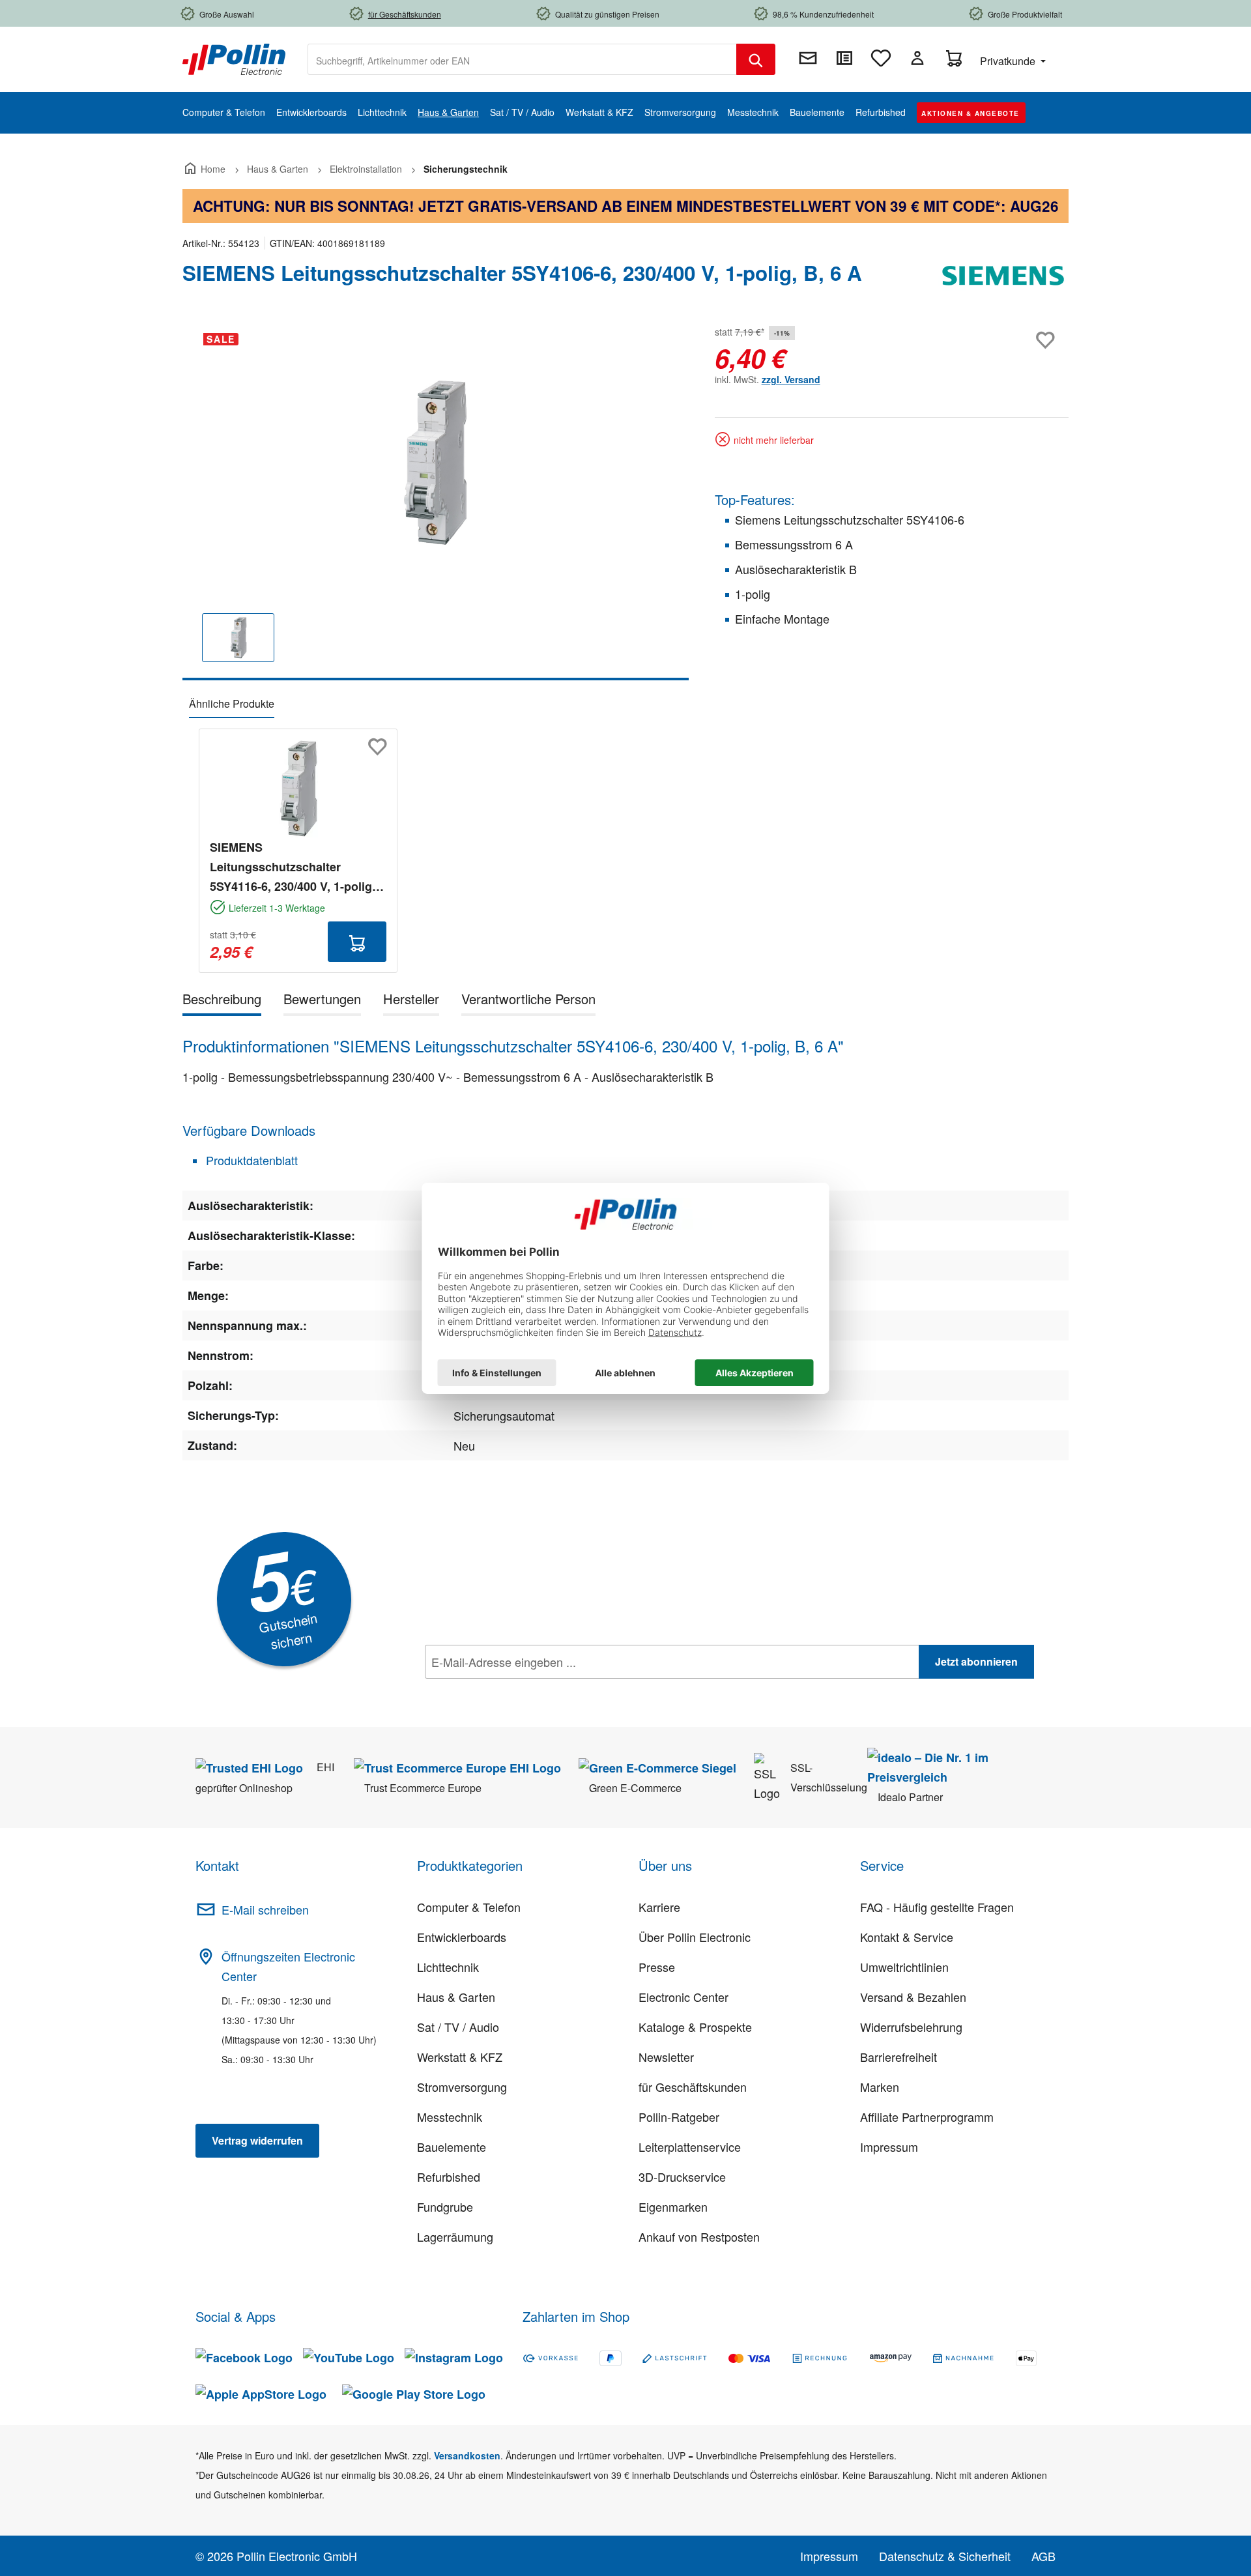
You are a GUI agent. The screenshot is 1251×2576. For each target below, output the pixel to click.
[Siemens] (1003, 278)
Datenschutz (509, 1690)
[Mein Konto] (917, 58)
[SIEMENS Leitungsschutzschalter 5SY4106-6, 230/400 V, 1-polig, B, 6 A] (436, 463)
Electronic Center (683, 1997)
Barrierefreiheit (899, 2057)
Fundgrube (445, 2207)
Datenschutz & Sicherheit (945, 2556)
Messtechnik (450, 2117)
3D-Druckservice (682, 2177)
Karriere (659, 1907)
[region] (436, 501)
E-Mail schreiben (265, 1909)
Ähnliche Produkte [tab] (232, 703)
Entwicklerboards (462, 1937)
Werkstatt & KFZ (460, 2057)
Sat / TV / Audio (458, 2027)
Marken (880, 2087)
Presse (657, 1967)
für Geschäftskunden (693, 2087)
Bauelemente (452, 2147)
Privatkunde (1009, 61)
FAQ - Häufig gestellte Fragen (937, 1907)
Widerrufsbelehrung (911, 2027)
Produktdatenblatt (250, 1160)
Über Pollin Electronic (695, 1937)
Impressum (889, 2147)
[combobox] (522, 59)
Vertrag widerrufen (257, 2140)
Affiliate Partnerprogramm (927, 2117)
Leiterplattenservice (690, 2147)
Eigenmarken (673, 2207)
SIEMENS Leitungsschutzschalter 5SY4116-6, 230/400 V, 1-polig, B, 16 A (293, 867)
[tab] (222, 1001)
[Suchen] (756, 59)
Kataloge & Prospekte (695, 2027)
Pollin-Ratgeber (679, 2117)
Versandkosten (467, 2455)
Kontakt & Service (907, 1937)
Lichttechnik (448, 1967)
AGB (1043, 2556)
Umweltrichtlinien (904, 1967)
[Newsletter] (808, 58)
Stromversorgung (462, 2087)
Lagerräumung (455, 2236)
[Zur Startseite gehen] (234, 58)
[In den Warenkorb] (357, 942)
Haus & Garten (456, 1997)
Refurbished (449, 2177)
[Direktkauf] (844, 58)
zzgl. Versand (791, 379)
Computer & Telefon (469, 1907)
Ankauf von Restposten (699, 2236)
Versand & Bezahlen (913, 1997)
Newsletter (666, 2057)
